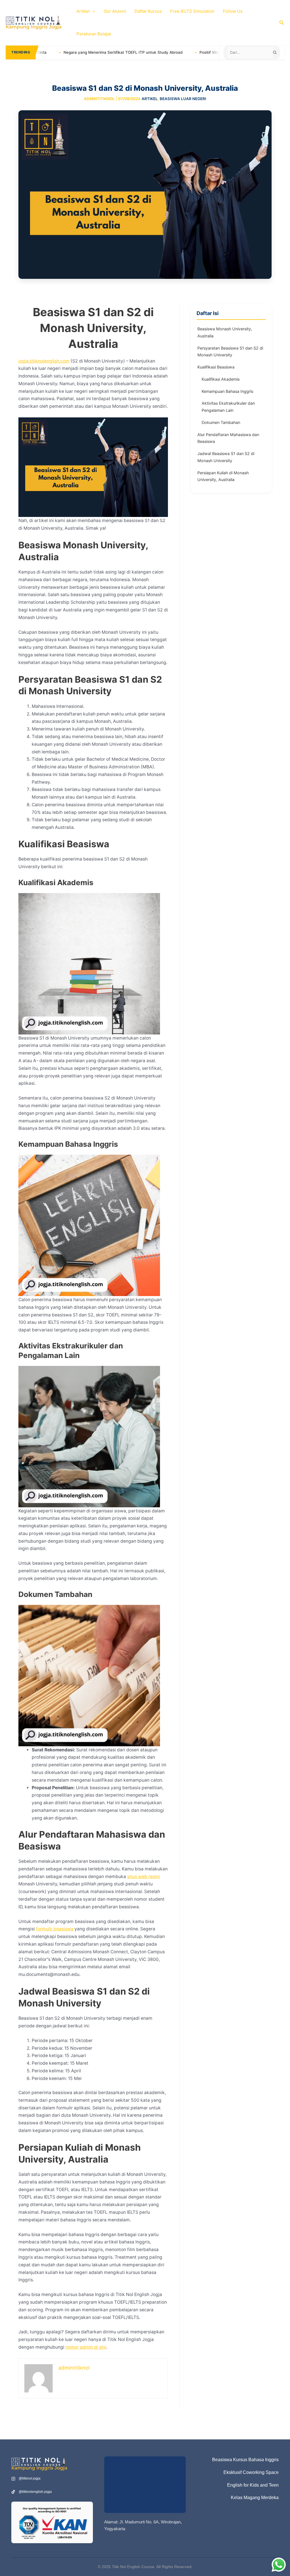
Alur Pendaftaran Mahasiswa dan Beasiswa (228, 438)
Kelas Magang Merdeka (255, 2498)
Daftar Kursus (148, 11)
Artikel (83, 11)
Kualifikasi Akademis (221, 379)
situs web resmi (144, 1877)
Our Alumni (115, 11)
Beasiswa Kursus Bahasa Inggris (245, 2460)
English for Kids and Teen (253, 2485)
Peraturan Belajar (94, 34)
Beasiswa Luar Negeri (183, 99)
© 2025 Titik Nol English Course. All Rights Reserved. (145, 2567)
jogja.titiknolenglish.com (44, 361)
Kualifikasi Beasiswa (216, 367)
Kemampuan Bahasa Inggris (227, 391)
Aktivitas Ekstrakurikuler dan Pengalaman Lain (228, 407)
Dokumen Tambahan (221, 422)
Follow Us (233, 11)
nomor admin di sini (86, 2347)
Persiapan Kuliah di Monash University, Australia (223, 476)
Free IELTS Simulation (192, 11)
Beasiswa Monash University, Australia (225, 332)
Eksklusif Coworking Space (251, 2472)
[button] (92, 11)
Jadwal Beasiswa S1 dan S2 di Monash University (226, 457)
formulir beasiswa (55, 1929)
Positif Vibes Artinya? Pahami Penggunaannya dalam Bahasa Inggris (190, 52)
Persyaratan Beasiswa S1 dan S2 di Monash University (230, 352)
